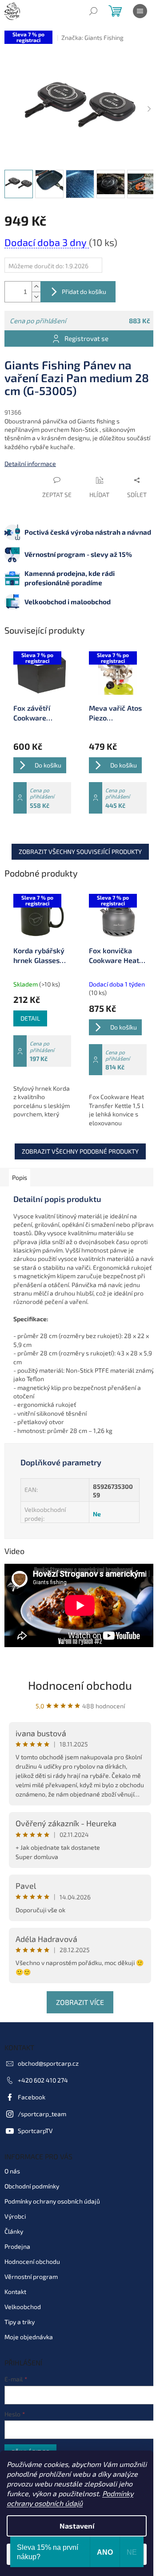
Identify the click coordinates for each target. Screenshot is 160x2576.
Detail (30, 1018)
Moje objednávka (29, 2337)
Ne (97, 1514)
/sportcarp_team (42, 2114)
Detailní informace (30, 464)
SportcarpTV (35, 2131)
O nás (12, 2171)
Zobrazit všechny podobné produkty (80, 1151)
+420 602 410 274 (43, 2080)
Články (14, 2231)
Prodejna (17, 2246)
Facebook (32, 2097)
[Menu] (140, 11)
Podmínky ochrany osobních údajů (52, 2201)
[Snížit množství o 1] (36, 297)
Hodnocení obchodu (80, 1685)
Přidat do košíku (84, 292)
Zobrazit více (80, 2002)
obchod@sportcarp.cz (48, 2063)
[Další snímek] (149, 109)
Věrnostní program (31, 2277)
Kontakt (15, 2292)
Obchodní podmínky (32, 2186)
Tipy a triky (20, 2322)
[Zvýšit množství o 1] (36, 287)
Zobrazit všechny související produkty (80, 851)
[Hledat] (93, 11)
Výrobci (15, 2216)
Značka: (92, 37)
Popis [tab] (20, 1177)
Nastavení (77, 2526)
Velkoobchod (23, 2307)
